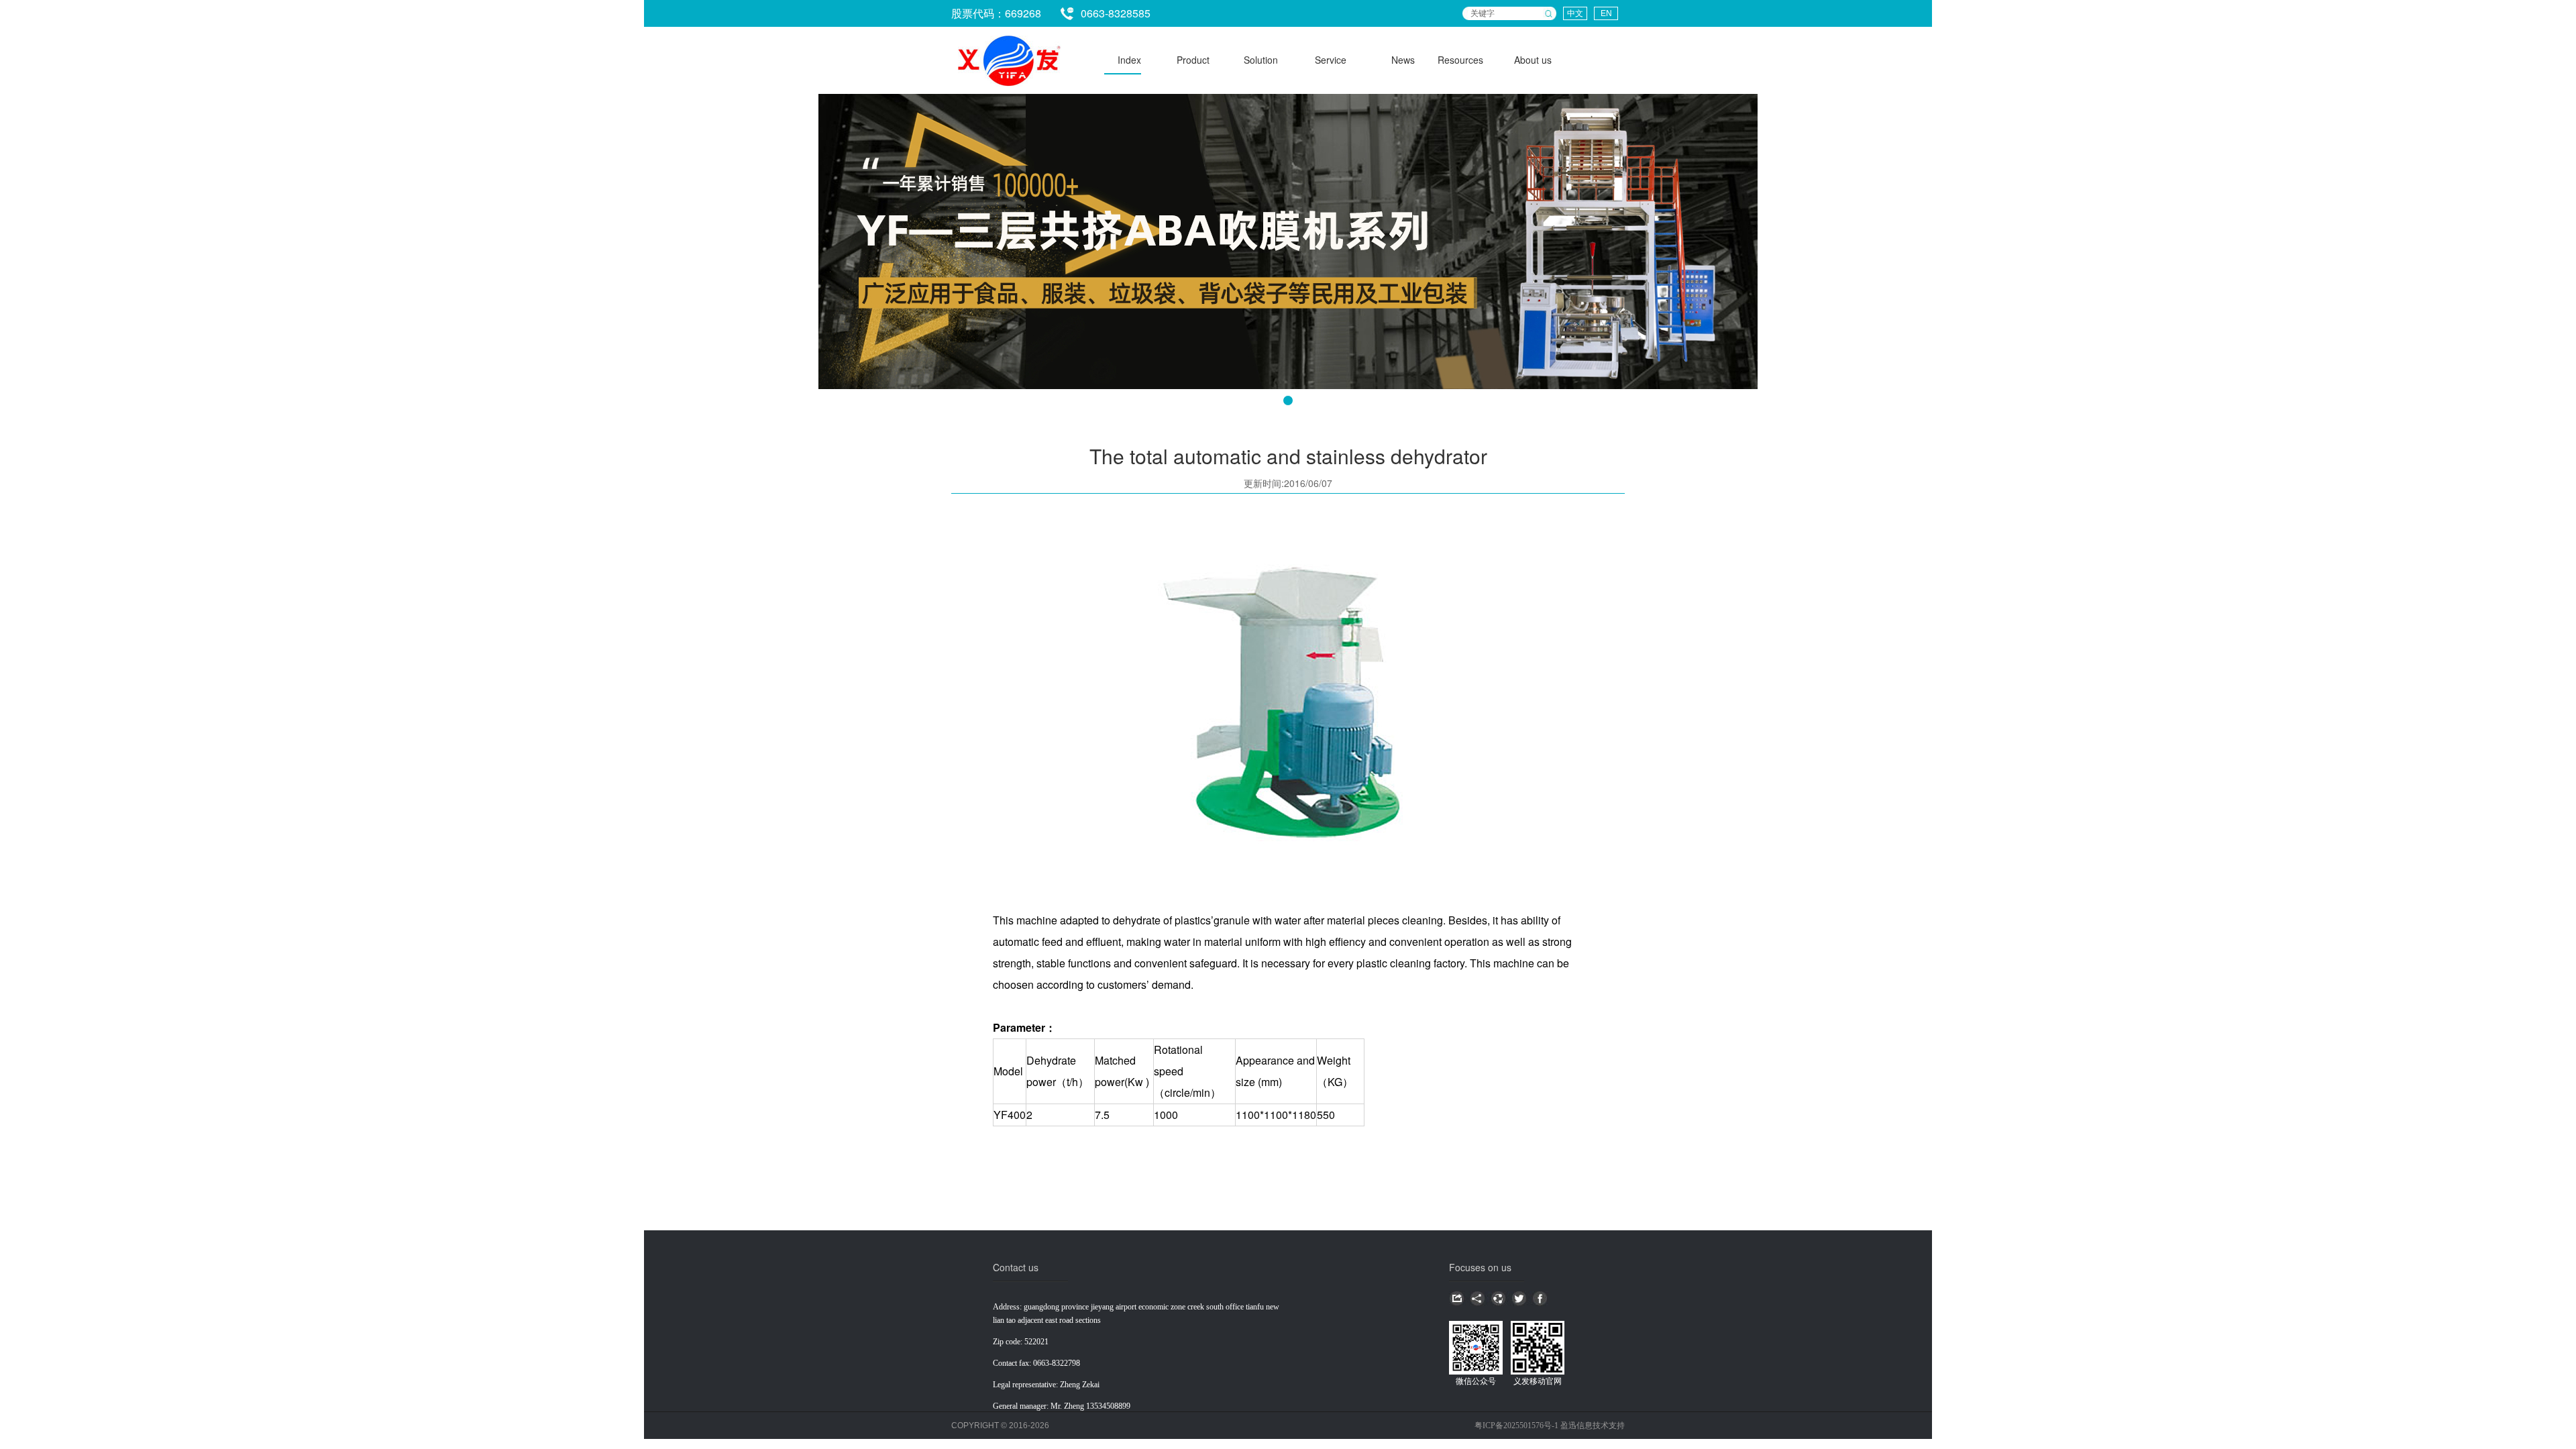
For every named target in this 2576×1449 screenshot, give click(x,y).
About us (1533, 60)
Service (1331, 60)
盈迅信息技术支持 (1593, 1426)
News (1403, 60)
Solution (1261, 60)
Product (1193, 60)
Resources (1460, 60)
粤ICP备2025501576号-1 (1517, 1426)
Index (1129, 60)
